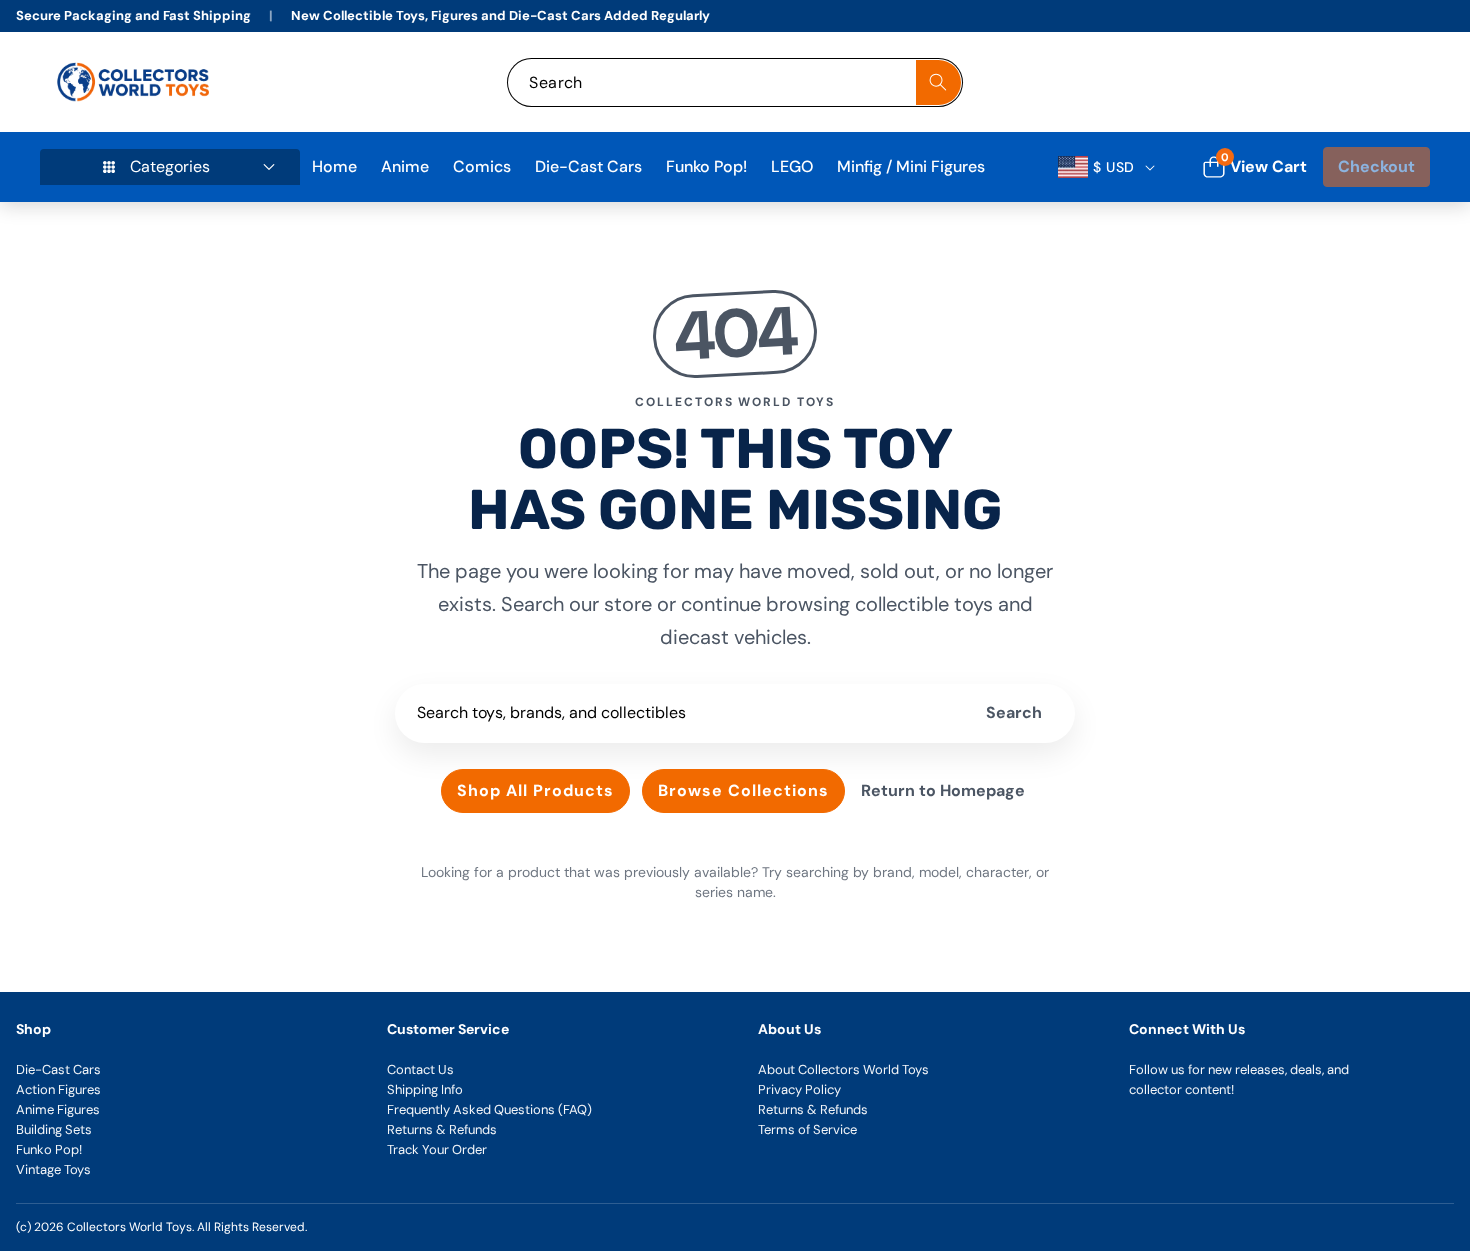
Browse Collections (743, 790)
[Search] (938, 82)
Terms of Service (807, 1129)
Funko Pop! (49, 1149)
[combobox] (734, 82)
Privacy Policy (799, 1089)
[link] (1283, 82)
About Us (789, 1029)
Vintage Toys (53, 1169)
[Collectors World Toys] (135, 82)
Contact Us (420, 1069)
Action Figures (58, 1089)
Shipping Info (425, 1089)
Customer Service (448, 1029)
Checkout (1376, 166)
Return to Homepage (943, 790)
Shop (33, 1029)
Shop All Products (535, 790)
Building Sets (54, 1129)
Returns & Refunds (442, 1129)
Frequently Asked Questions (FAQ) (489, 1109)
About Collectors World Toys (843, 1069)
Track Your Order (437, 1149)
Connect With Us (1187, 1029)
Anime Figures (58, 1109)
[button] (1392, 82)
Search (1014, 712)
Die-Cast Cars (58, 1069)
